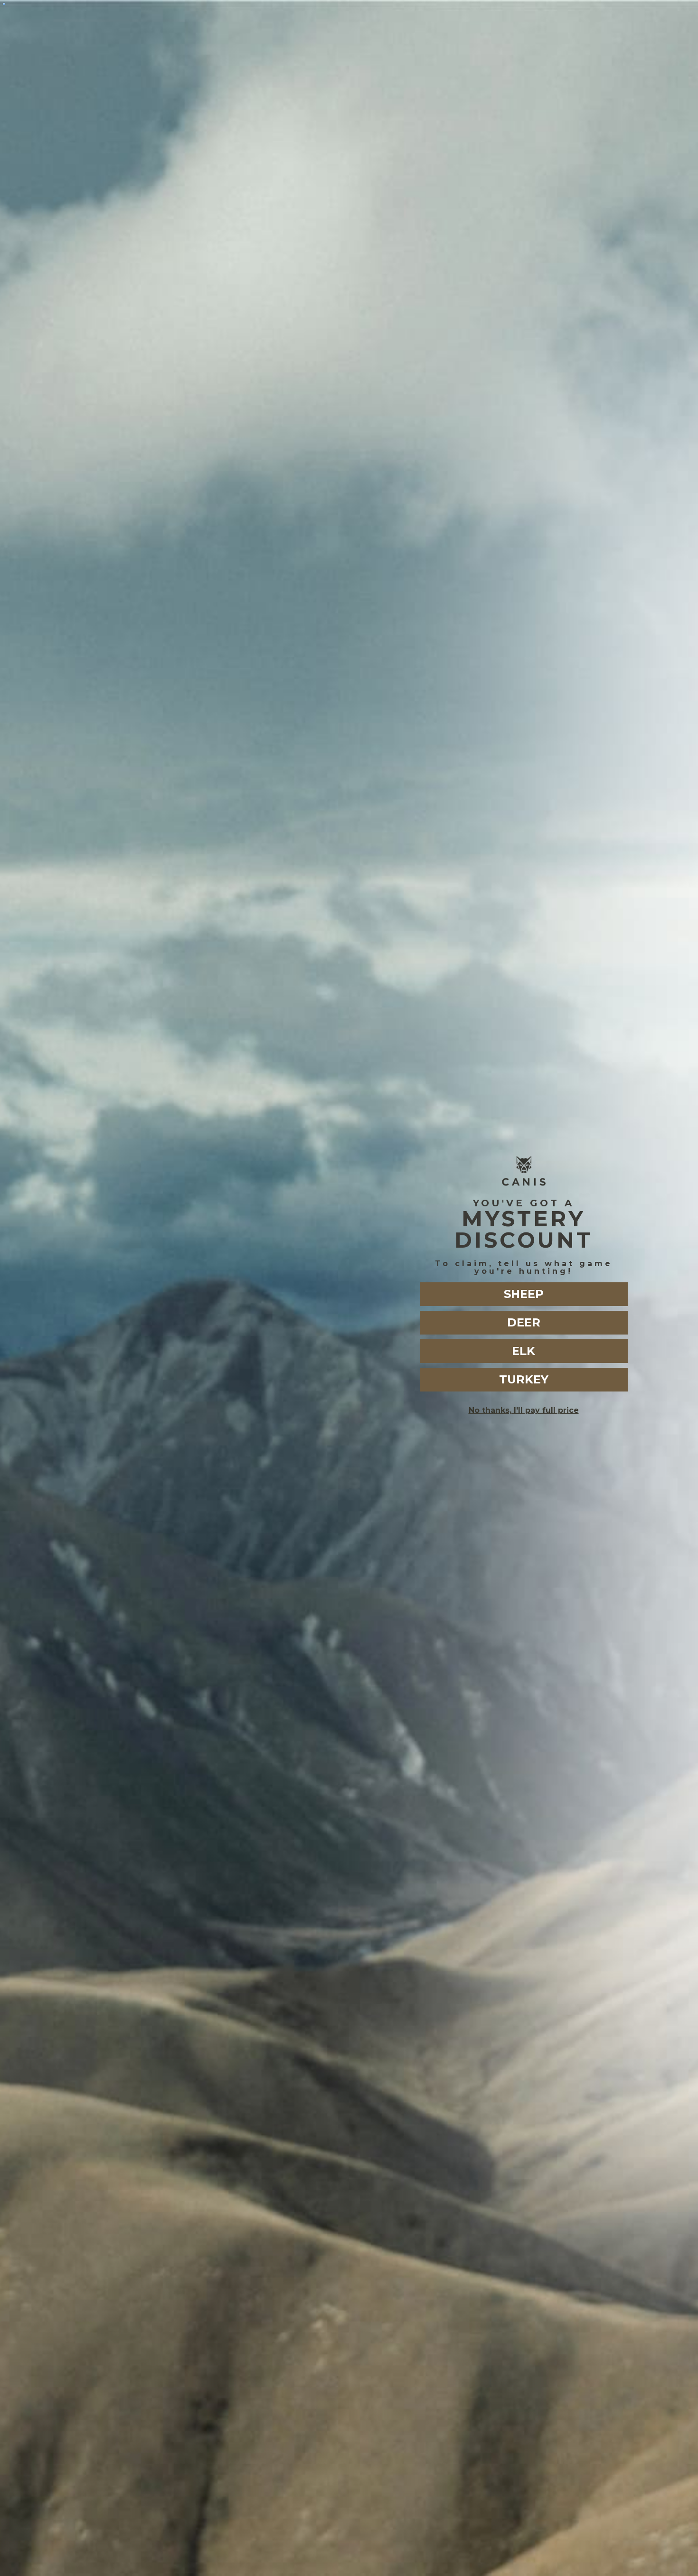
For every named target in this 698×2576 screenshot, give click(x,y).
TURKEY (524, 1379)
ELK (523, 1351)
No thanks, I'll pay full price (524, 1410)
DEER (524, 1322)
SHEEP (524, 1294)
